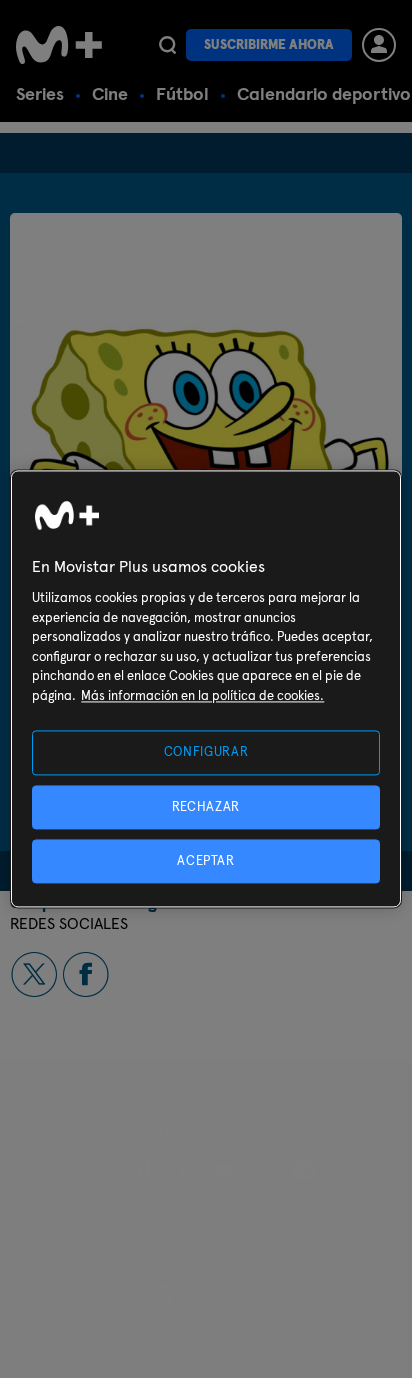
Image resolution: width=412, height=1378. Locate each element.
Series (40, 93)
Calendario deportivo (324, 93)
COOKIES (358, 1230)
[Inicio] (59, 45)
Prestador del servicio (91, 1230)
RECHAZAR (206, 806)
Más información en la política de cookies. (202, 695)
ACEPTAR (206, 860)
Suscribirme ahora (269, 44)
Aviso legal (202, 1230)
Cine (110, 93)
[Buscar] (167, 45)
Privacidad (283, 1230)
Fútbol (182, 93)
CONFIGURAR (206, 752)
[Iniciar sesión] (379, 45)
